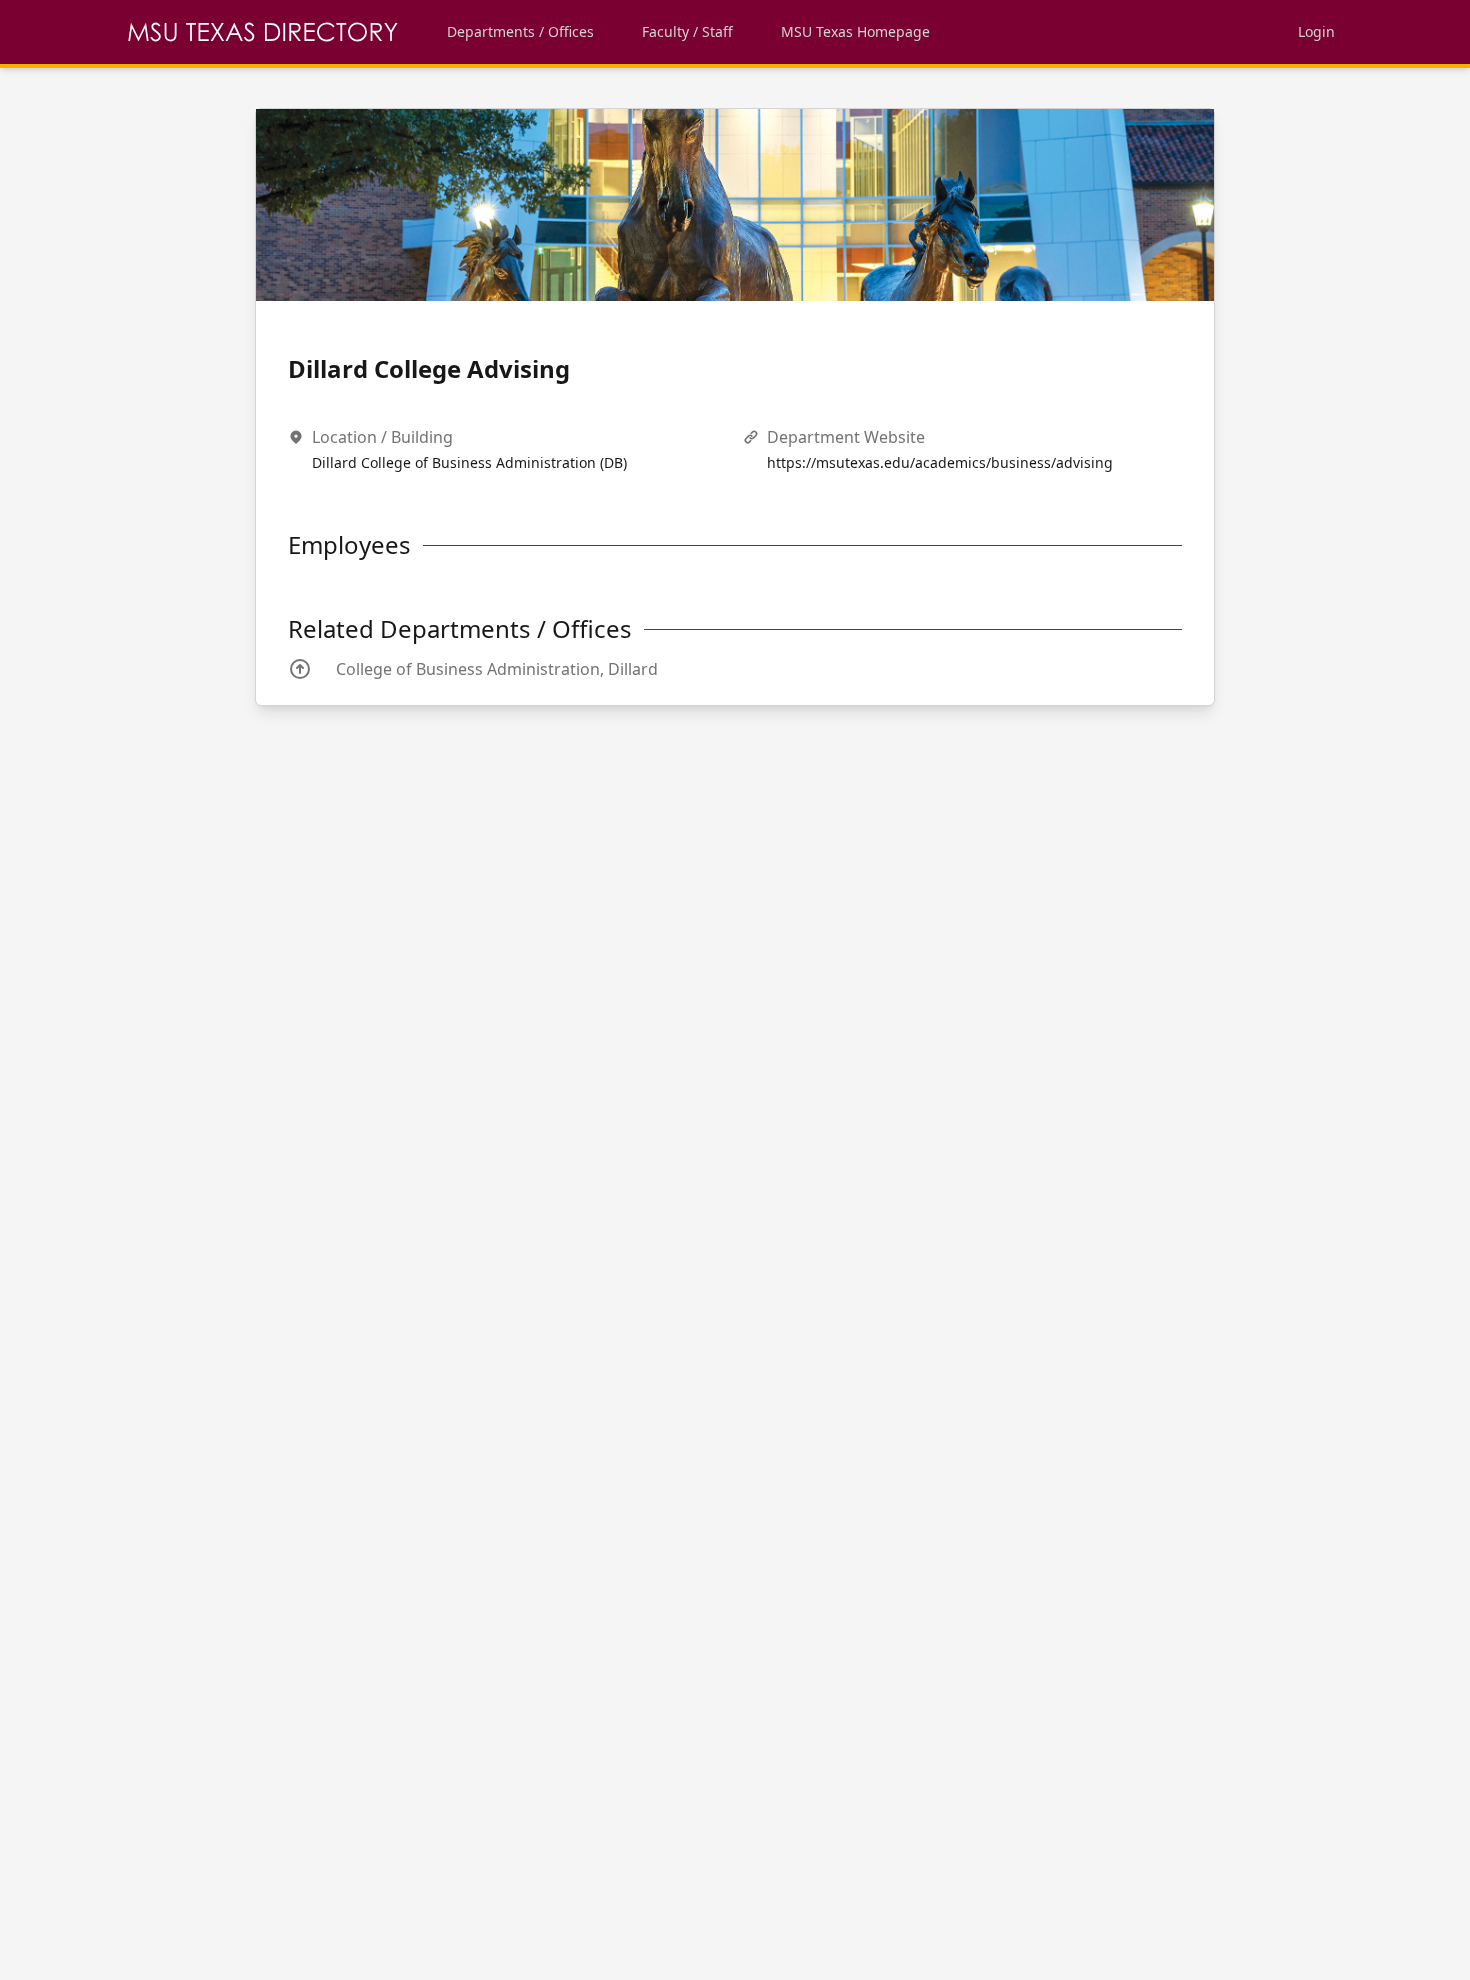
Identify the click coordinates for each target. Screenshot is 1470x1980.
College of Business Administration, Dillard (497, 669)
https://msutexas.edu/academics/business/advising (940, 462)
